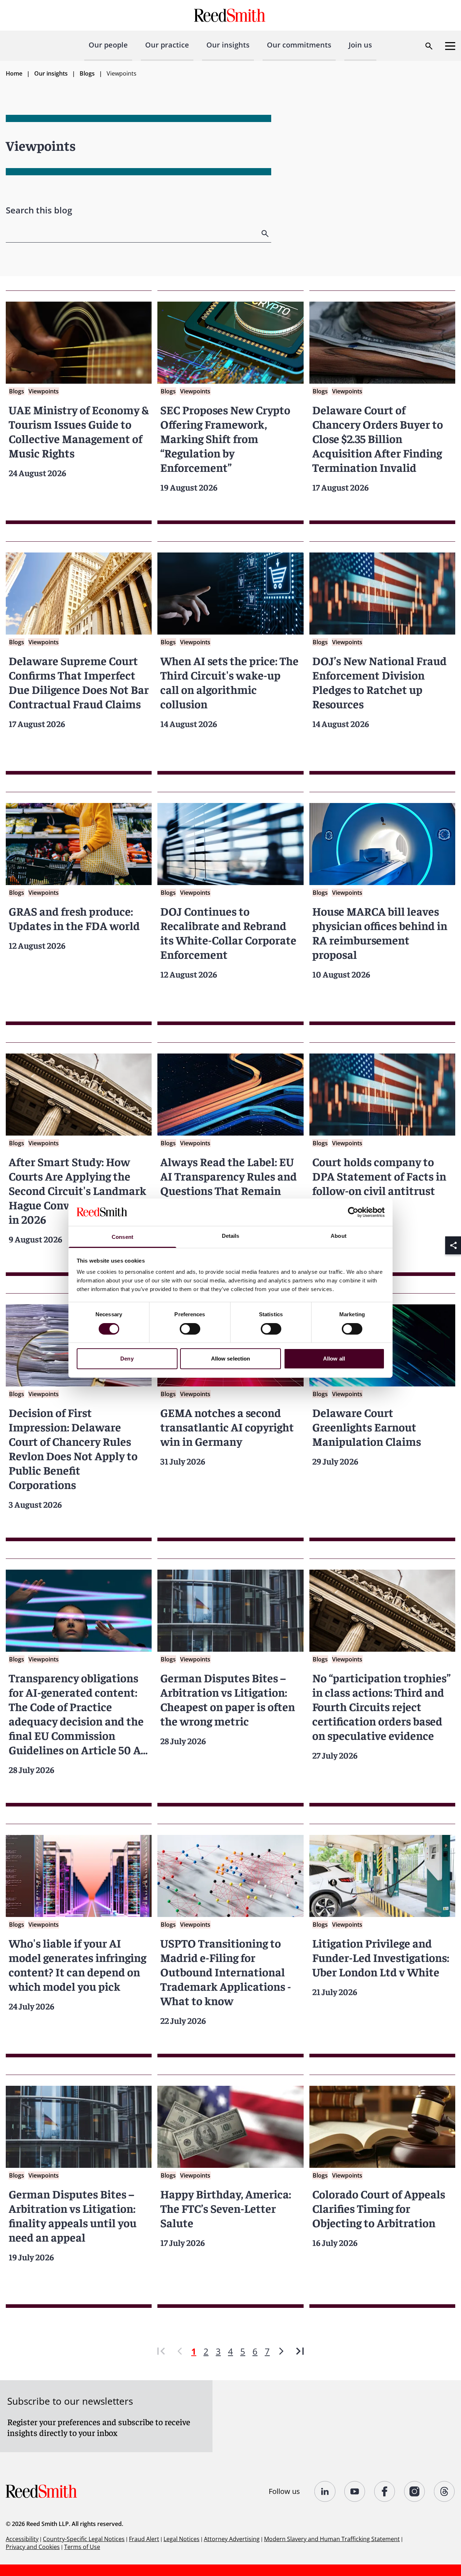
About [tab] (339, 1236)
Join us (360, 45)
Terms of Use (82, 2547)
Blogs (87, 73)
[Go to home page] (231, 15)
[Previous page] (180, 2351)
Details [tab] (231, 1236)
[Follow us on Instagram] (415, 2491)
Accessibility (22, 2539)
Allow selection (231, 1359)
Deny (127, 1359)
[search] (266, 234)
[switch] (190, 1329)
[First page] (161, 2351)
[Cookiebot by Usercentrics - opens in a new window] (353, 1212)
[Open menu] (450, 46)
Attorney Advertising (232, 2539)
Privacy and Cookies (33, 2547)
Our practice (167, 45)
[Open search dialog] (429, 46)
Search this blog (39, 210)
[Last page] (300, 2351)
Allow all (334, 1359)
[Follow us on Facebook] (385, 2491)
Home (14, 73)
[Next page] (281, 2351)
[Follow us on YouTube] (355, 2491)
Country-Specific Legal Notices (84, 2539)
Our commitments (299, 45)
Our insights (228, 45)
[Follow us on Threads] (445, 2491)
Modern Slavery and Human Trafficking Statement (332, 2539)
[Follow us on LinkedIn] (325, 2491)
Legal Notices (182, 2539)
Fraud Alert (144, 2539)
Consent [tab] (122, 1237)
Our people (108, 45)
